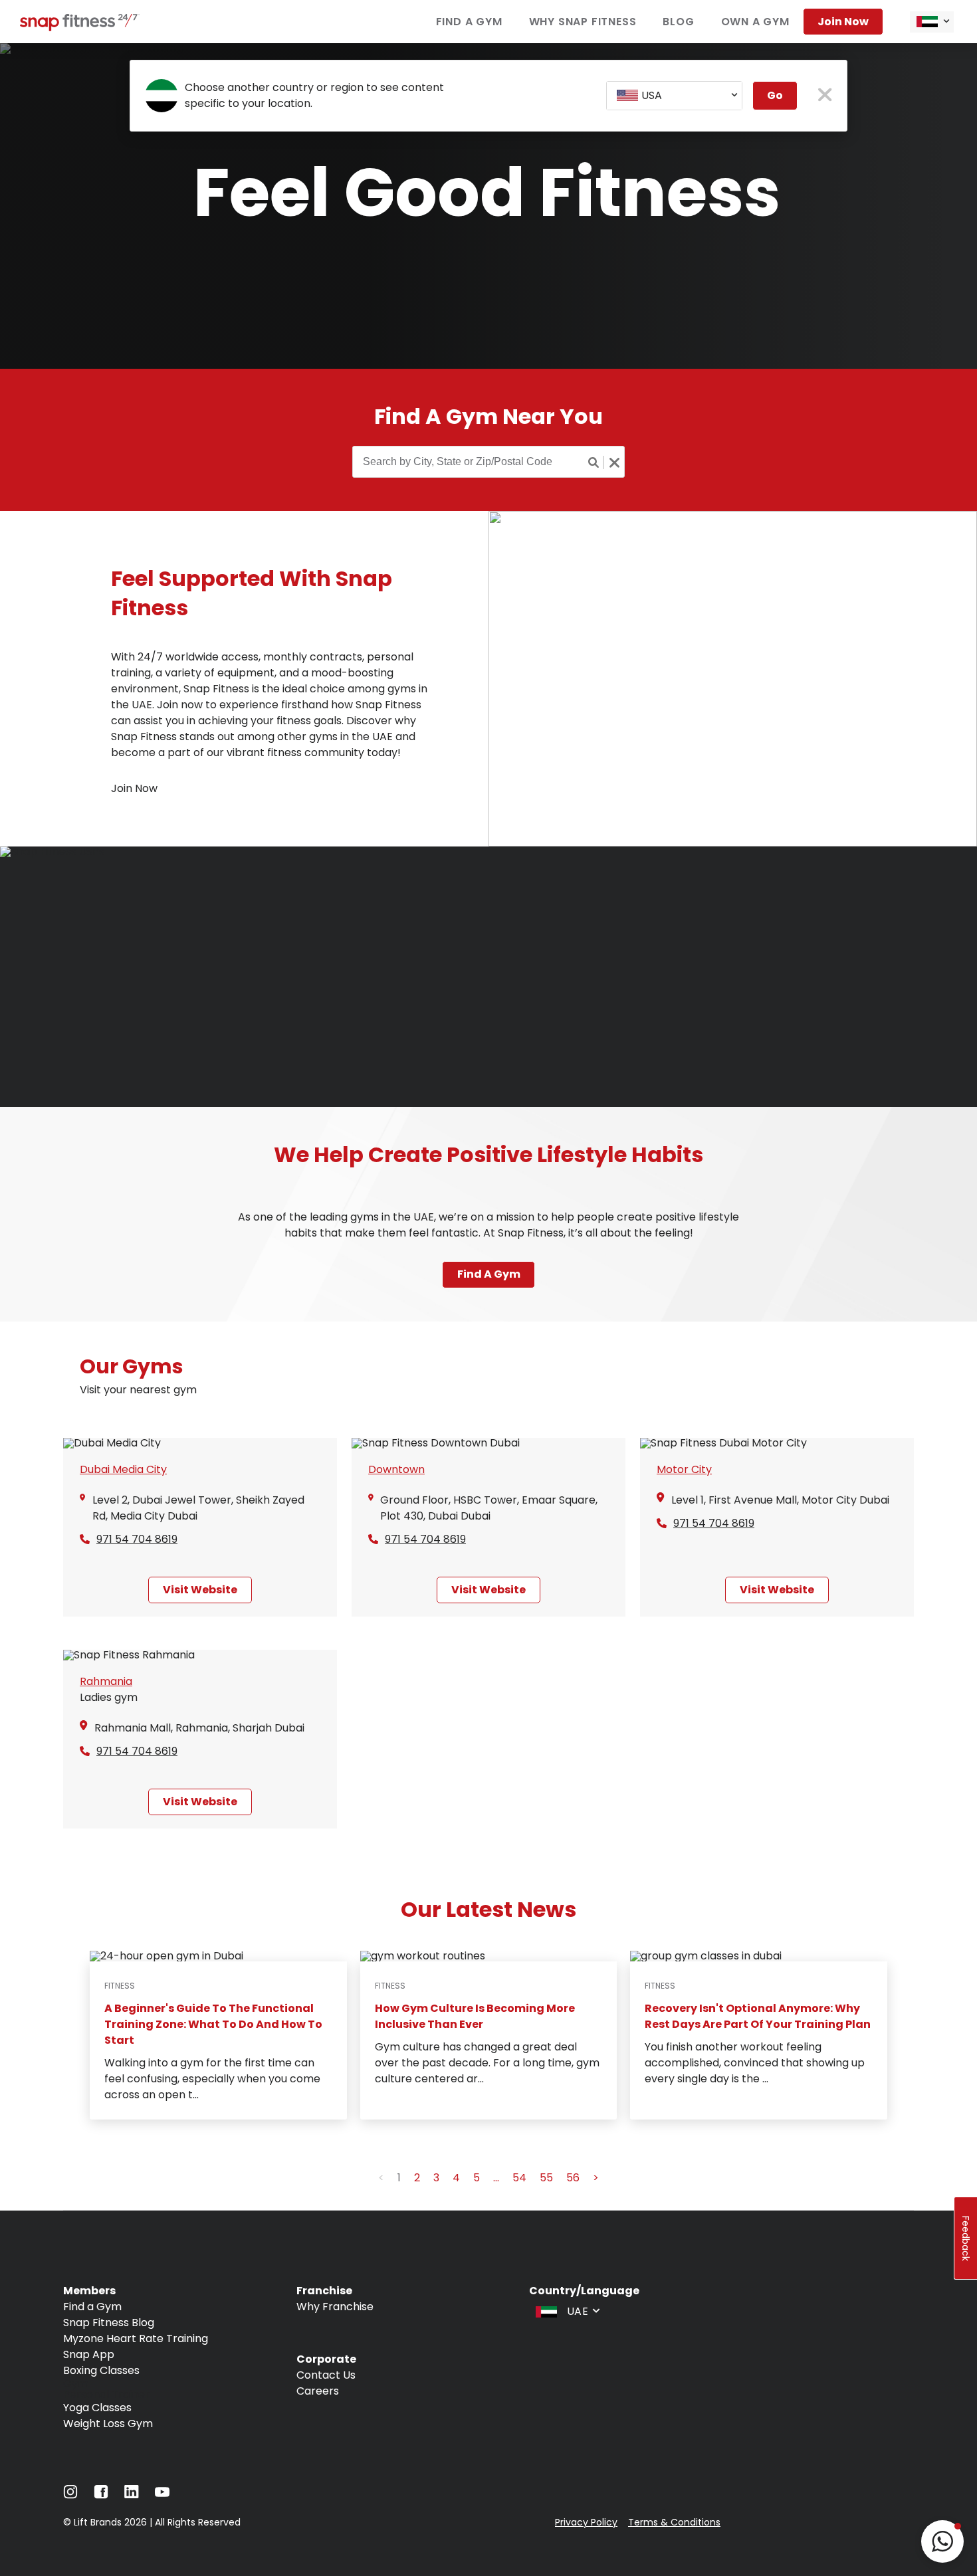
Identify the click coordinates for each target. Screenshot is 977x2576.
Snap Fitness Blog (109, 2323)
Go (775, 95)
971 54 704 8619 (137, 1539)
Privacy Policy (586, 2522)
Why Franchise (335, 2307)
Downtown (396, 1469)
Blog (678, 22)
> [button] (596, 2178)
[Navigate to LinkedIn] (132, 2495)
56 (573, 2178)
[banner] (489, 206)
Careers (318, 2391)
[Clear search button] (614, 462)
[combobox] (932, 22)
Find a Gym (469, 22)
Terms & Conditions (674, 2522)
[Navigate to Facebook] (101, 2495)
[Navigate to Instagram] (70, 2495)
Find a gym (489, 1274)
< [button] (381, 2178)
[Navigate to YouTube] (162, 2495)
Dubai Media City (123, 1469)
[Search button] (594, 462)
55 (546, 2178)
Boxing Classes (101, 2370)
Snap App (89, 2354)
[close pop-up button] (825, 96)
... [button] (496, 2178)
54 (519, 2178)
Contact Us (326, 2375)
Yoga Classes (97, 2408)
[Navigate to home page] (80, 28)
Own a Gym (755, 22)
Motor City (684, 1469)
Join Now (843, 22)
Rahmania (106, 1681)
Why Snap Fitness (583, 22)
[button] (942, 2541)
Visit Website (200, 1590)
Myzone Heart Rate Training (136, 2338)
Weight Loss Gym (108, 2424)
